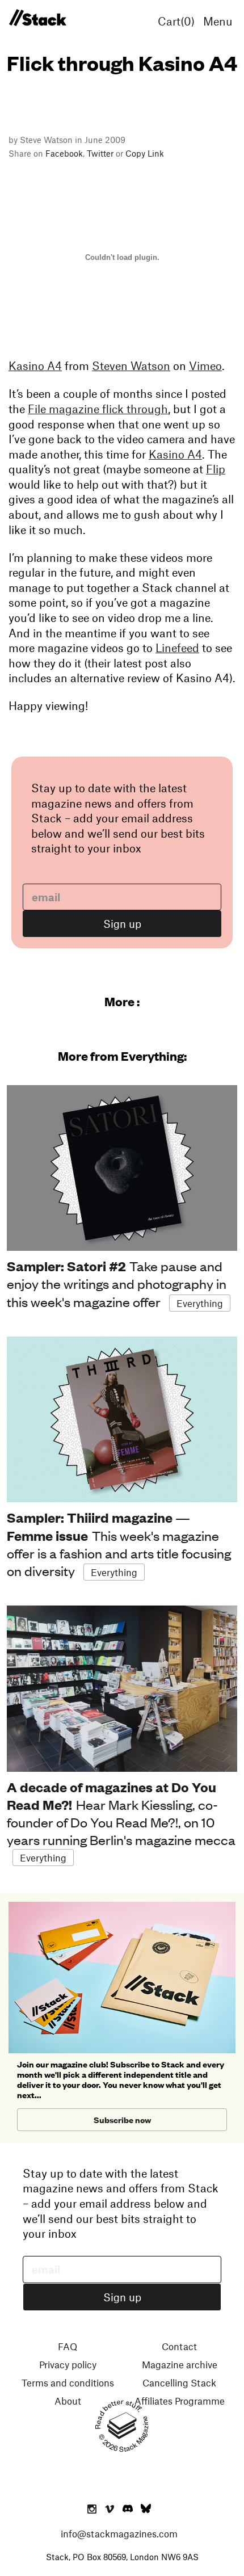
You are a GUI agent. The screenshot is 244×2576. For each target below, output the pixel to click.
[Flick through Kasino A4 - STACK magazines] (37, 18)
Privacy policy (68, 2364)
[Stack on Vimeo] (110, 2510)
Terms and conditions (68, 2382)
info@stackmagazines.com (119, 2533)
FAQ (68, 2346)
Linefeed (177, 648)
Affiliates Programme (180, 2401)
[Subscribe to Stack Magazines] (122, 1906)
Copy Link (145, 153)
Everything (200, 1303)
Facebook (64, 153)
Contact (179, 2346)
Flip (216, 469)
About (68, 2401)
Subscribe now (122, 2119)
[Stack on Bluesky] (146, 2510)
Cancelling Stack (179, 2382)
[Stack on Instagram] (92, 2510)
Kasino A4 (35, 365)
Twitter (100, 153)
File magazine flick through (98, 409)
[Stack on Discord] (129, 2510)
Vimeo (205, 365)
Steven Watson (131, 365)
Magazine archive (180, 2364)
